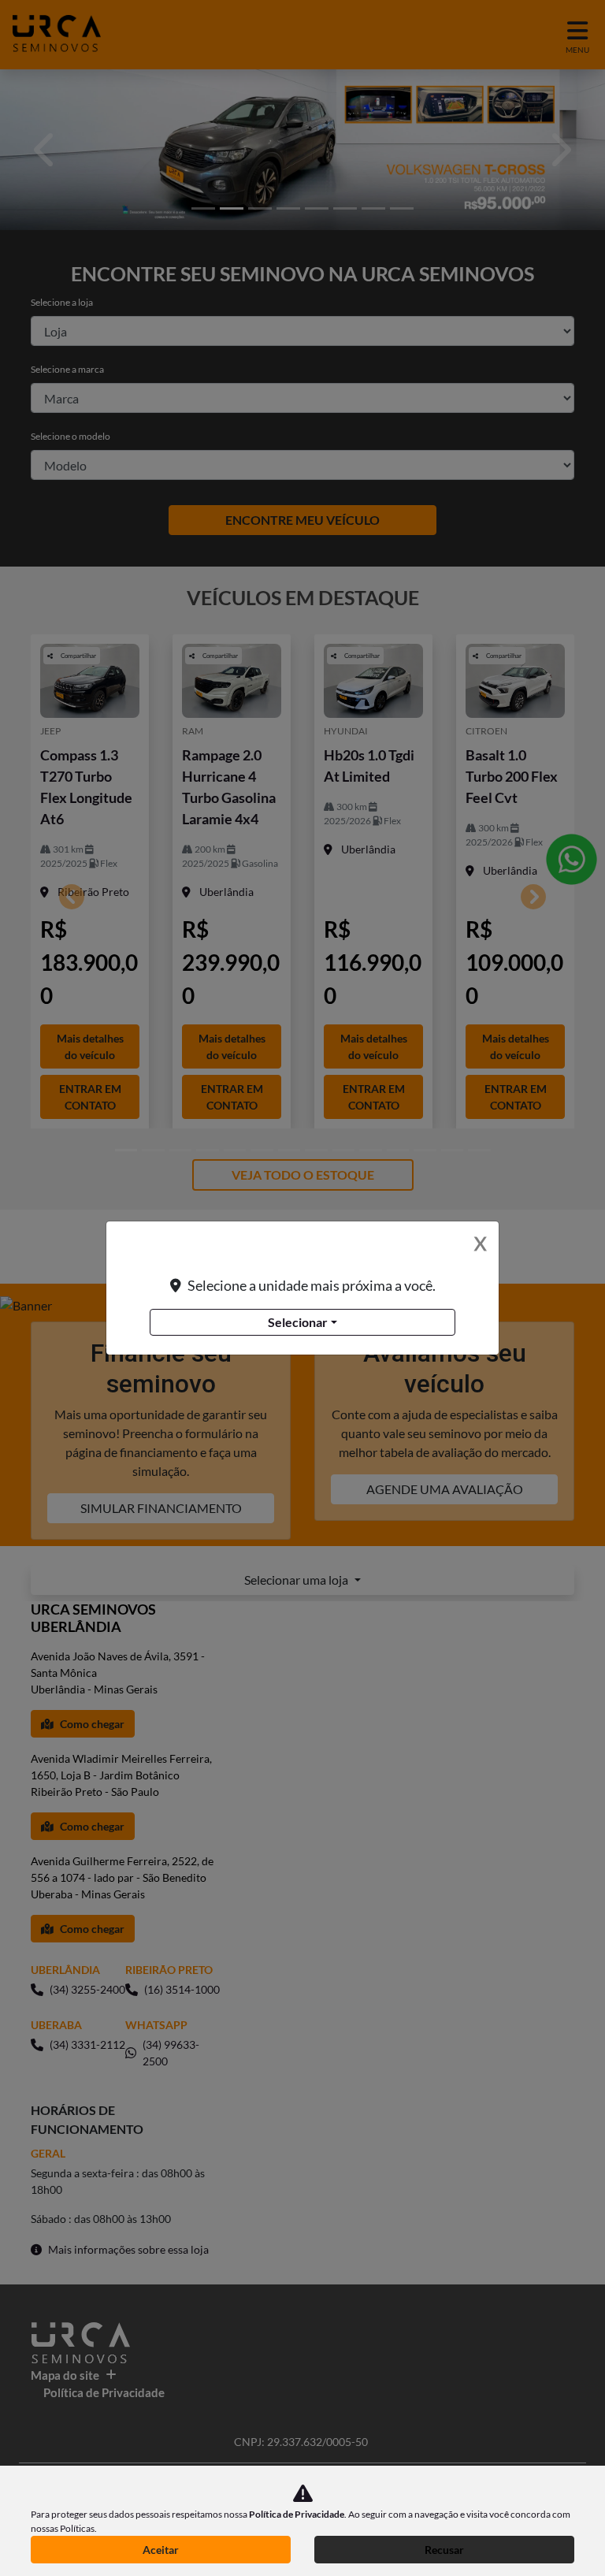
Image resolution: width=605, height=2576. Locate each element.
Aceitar (161, 2550)
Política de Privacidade (297, 2514)
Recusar (444, 2550)
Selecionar (298, 1322)
